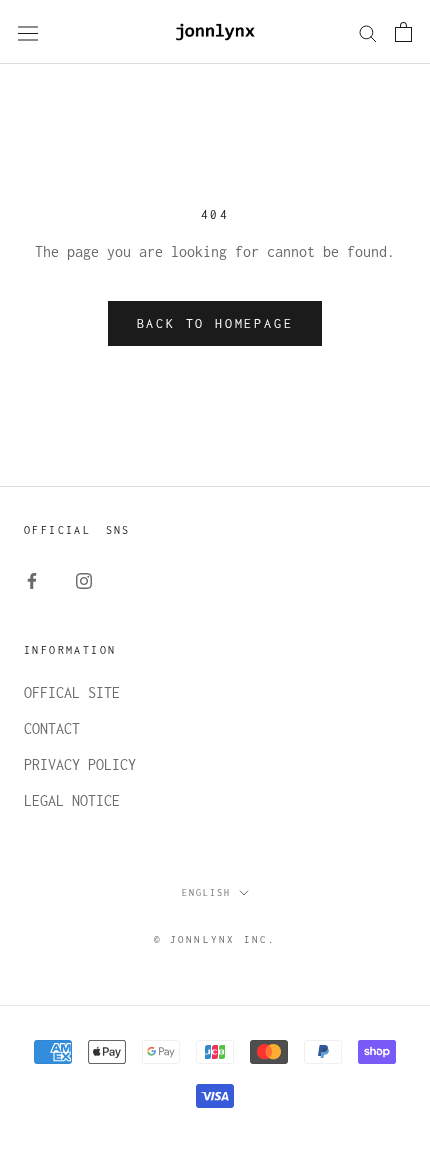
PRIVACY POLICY (80, 764)
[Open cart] (403, 32)
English (206, 892)
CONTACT (52, 728)
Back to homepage (215, 323)
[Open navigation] (28, 32)
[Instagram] (84, 580)
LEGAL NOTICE (72, 800)
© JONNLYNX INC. (215, 939)
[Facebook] (32, 580)
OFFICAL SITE (72, 692)
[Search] (368, 32)
